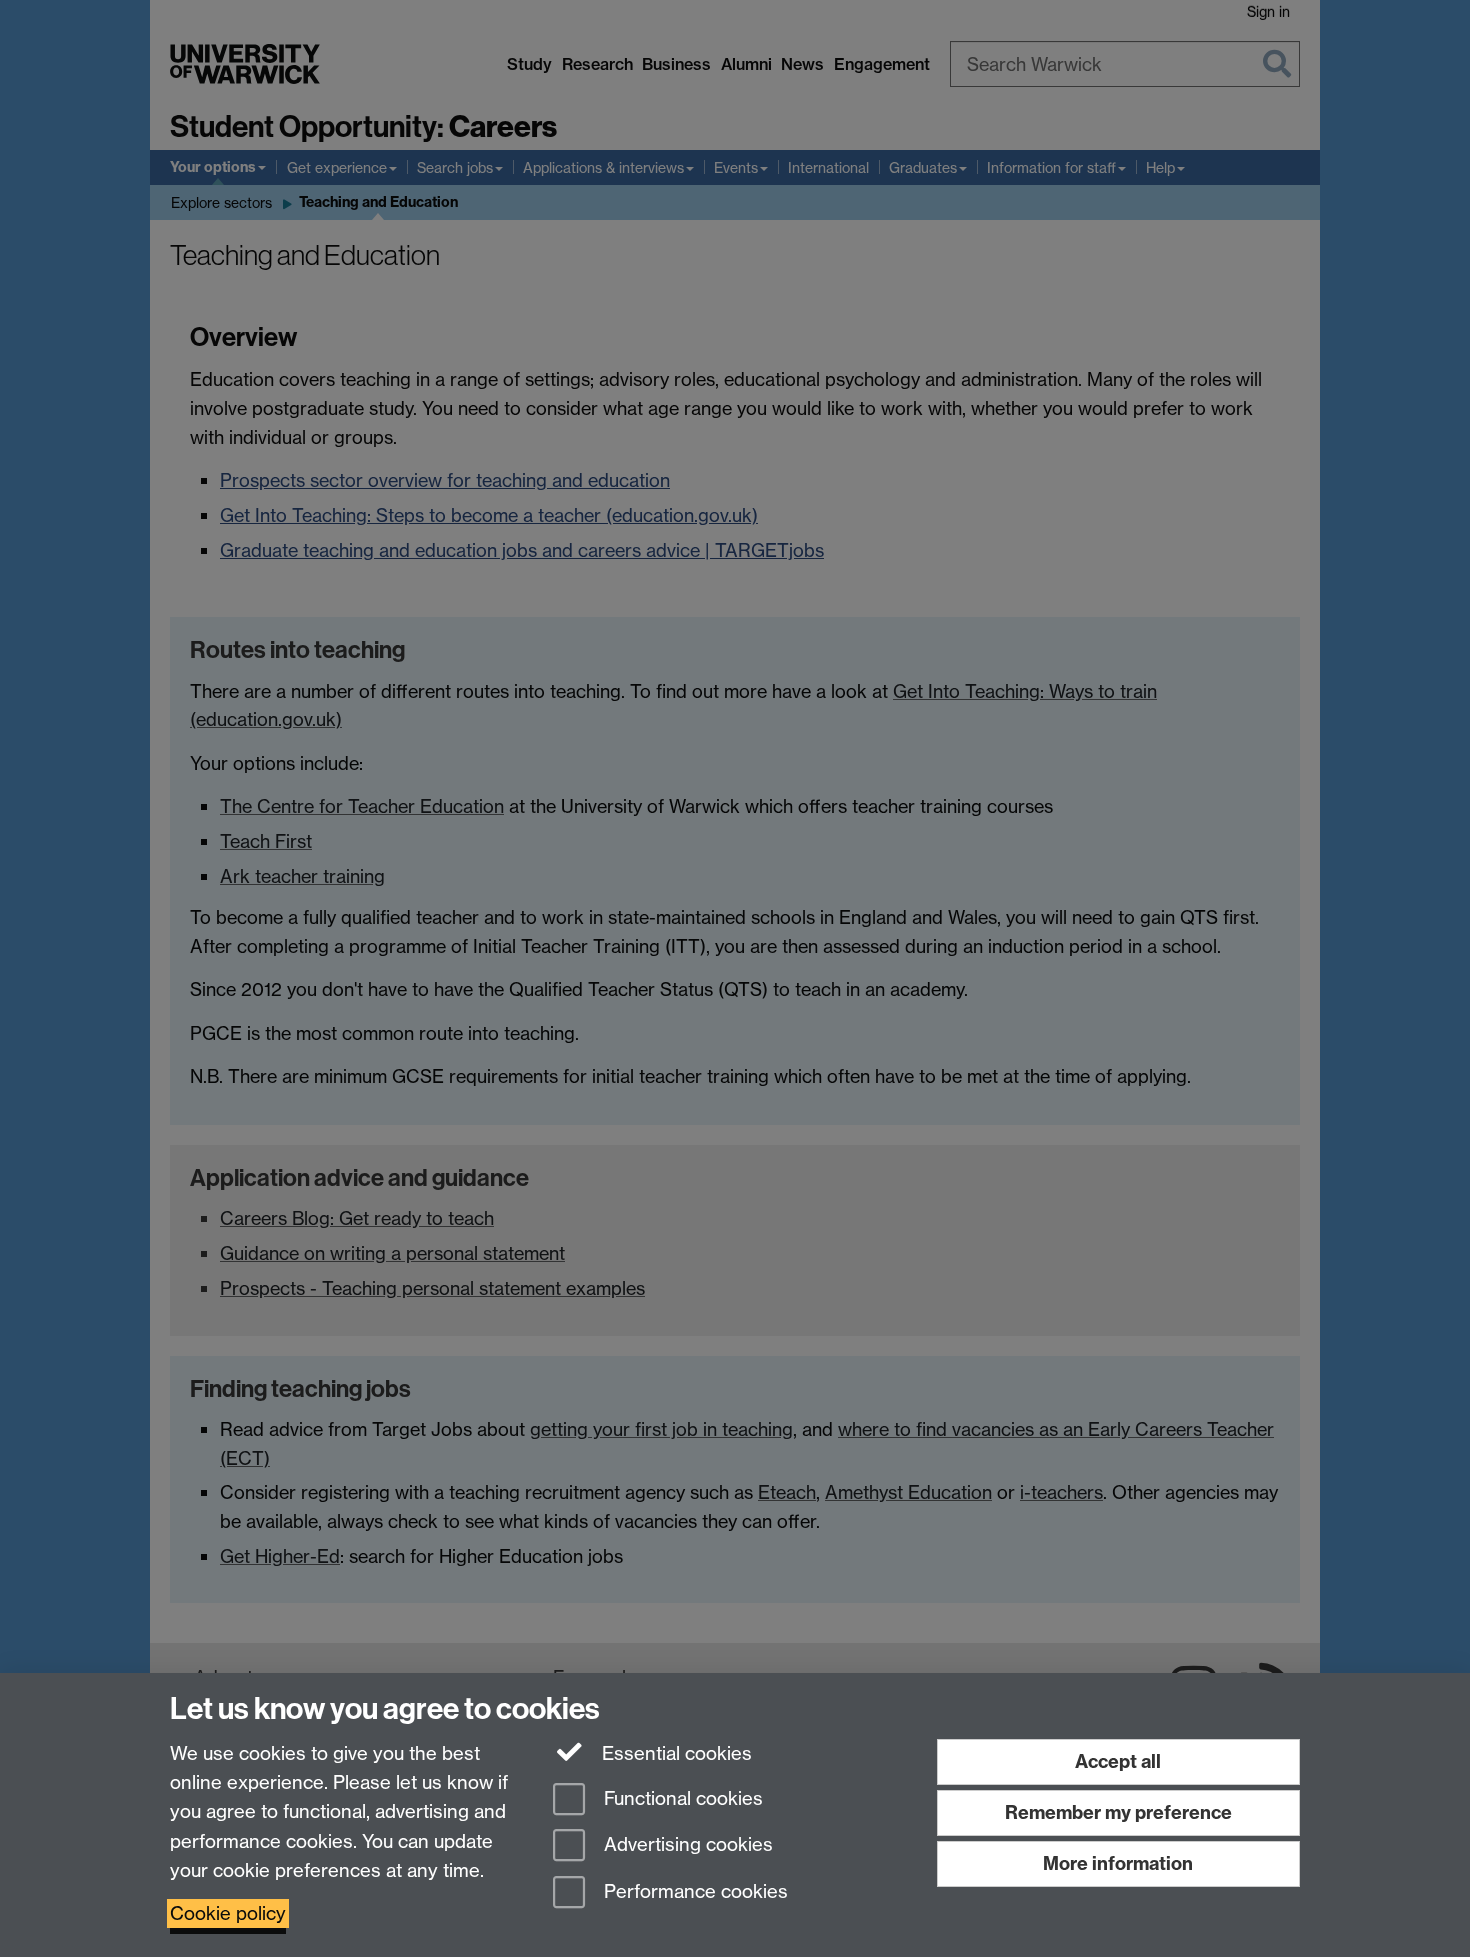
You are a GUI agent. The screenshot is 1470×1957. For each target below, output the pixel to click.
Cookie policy (228, 1913)
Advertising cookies (686, 1845)
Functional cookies (681, 1798)
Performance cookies (693, 1892)
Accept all (1118, 1761)
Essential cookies (674, 1753)
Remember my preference (1118, 1812)
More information (1118, 1863)
